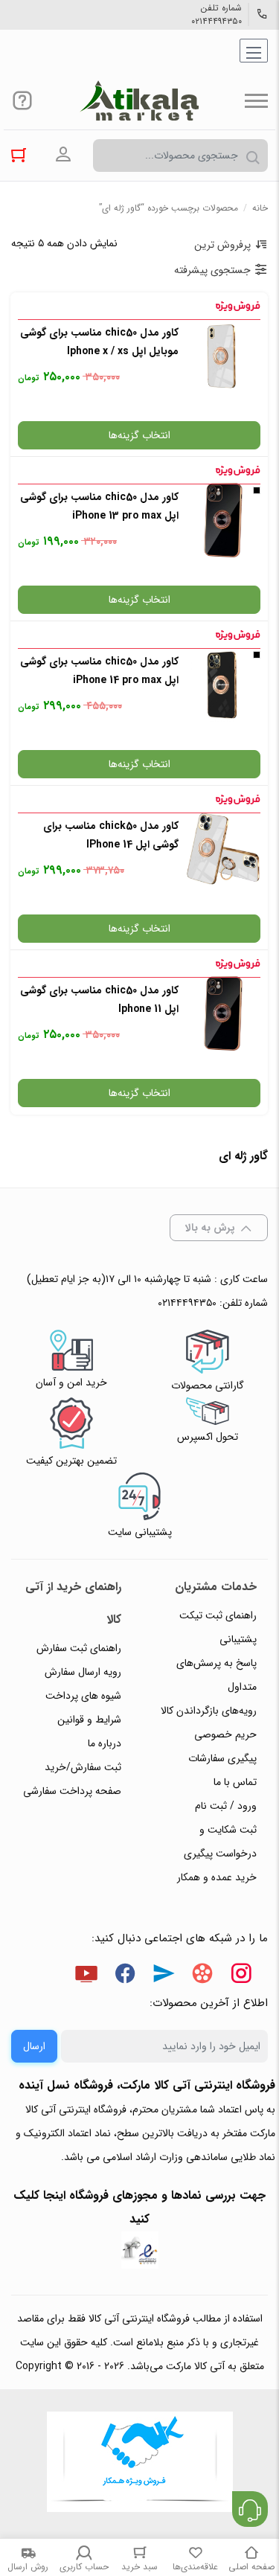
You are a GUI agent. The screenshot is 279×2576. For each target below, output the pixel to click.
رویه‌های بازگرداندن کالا (209, 1711)
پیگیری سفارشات (222, 1758)
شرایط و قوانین (89, 1720)
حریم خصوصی (225, 1734)
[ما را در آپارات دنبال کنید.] (202, 1976)
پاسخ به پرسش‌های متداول (217, 1675)
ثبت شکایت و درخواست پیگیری (220, 1842)
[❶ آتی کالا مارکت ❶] (139, 100)
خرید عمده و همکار (217, 1877)
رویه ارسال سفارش (83, 1672)
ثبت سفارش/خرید (83, 1767)
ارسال (34, 2046)
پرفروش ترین (222, 245)
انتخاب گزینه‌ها (139, 435)
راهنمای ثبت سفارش (79, 1648)
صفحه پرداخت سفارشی (72, 1791)
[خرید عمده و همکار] (140, 2464)
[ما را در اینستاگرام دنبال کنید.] (241, 1976)
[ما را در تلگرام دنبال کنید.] (164, 1976)
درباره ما (105, 1743)
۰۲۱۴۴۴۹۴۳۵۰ (217, 22)
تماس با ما (235, 1782)
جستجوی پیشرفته (212, 270)
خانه (260, 208)
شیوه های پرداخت (83, 1696)
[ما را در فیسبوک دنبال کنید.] (125, 1976)
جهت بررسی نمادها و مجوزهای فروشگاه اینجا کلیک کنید (139, 2207)
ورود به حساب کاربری (63, 155)
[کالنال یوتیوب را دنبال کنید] (86, 1976)
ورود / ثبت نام (226, 1806)
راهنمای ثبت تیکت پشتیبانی (218, 1627)
